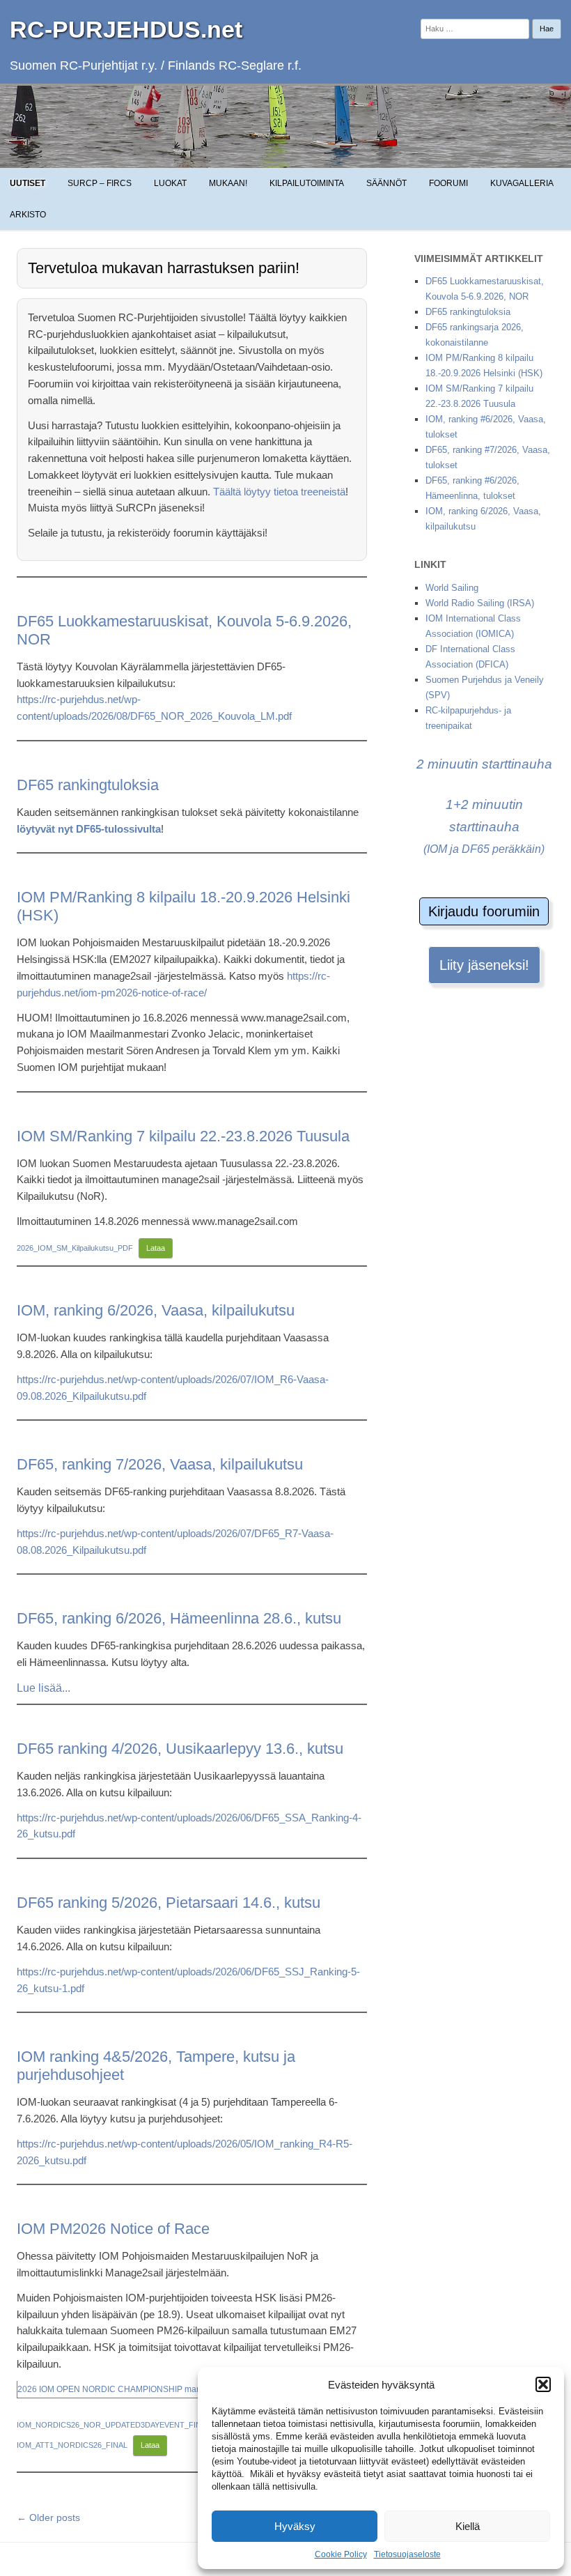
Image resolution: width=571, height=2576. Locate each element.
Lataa (156, 1248)
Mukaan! (228, 183)
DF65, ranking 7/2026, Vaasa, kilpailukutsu (160, 1464)
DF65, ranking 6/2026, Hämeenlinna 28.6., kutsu (179, 1618)
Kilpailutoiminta (307, 183)
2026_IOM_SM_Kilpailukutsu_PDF (75, 1248)
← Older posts (48, 2517)
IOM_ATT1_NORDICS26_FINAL (72, 2445)
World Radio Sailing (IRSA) (480, 603)
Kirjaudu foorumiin (484, 911)
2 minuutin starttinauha (484, 764)
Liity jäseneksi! (484, 965)
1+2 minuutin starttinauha (484, 826)
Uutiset (28, 183)
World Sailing (452, 588)
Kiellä (468, 2526)
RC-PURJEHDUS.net (126, 29)
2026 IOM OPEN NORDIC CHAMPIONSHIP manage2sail (126, 2389)
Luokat (170, 183)
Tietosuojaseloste (407, 2554)
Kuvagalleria (522, 183)
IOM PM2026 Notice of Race (113, 2229)
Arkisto (28, 215)
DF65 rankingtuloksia (88, 785)
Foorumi (448, 183)
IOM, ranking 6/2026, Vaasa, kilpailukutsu (156, 1310)
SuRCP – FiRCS (100, 183)
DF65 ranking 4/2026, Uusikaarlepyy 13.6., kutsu (180, 1749)
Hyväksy (295, 2526)
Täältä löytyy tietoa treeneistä (279, 492)
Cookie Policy (341, 2554)
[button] (543, 2384)
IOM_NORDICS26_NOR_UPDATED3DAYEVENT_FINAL (114, 2425)
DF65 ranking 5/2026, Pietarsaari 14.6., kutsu (169, 1903)
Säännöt (386, 183)
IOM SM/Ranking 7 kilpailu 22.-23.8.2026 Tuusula (183, 1136)
